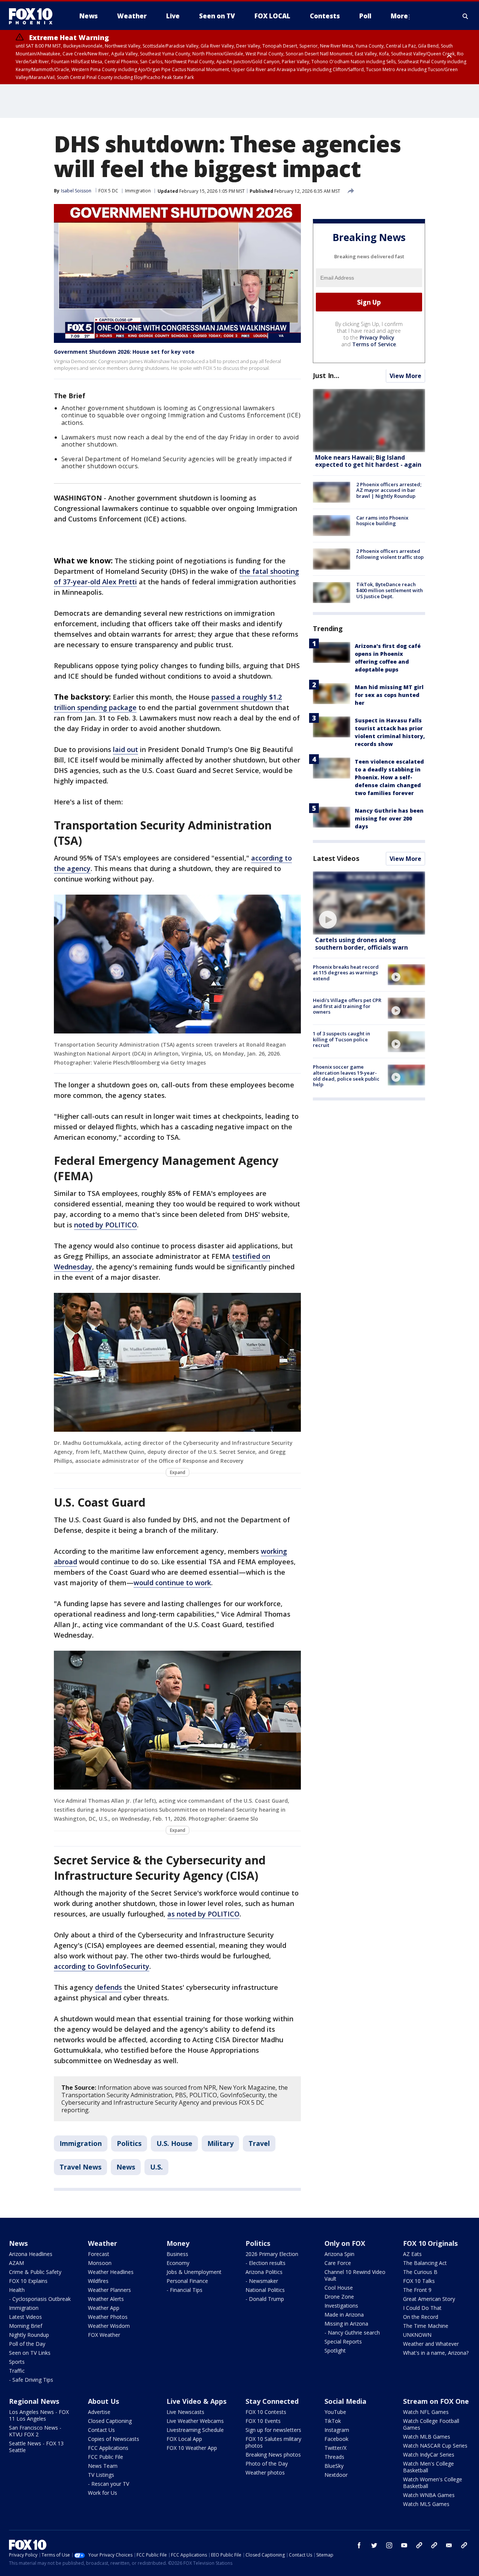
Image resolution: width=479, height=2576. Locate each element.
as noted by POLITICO (203, 1914)
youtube (404, 2545)
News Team (103, 2466)
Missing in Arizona (346, 2324)
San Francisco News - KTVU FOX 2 (35, 2431)
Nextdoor (336, 2475)
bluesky (434, 2545)
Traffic (17, 2371)
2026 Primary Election (272, 2254)
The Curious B (420, 2272)
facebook (359, 2545)
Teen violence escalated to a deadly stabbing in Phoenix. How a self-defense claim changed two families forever (389, 777)
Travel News (80, 2167)
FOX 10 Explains (28, 2281)
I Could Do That (422, 2308)
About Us (103, 2401)
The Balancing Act (425, 2263)
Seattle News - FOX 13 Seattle (36, 2447)
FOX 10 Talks (419, 2281)
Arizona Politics (264, 2272)
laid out (126, 749)
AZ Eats (412, 2254)
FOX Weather (104, 2335)
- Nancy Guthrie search (352, 2333)
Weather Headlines (111, 2272)
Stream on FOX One (436, 2401)
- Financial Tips (184, 2290)
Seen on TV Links (30, 2353)
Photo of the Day (267, 2464)
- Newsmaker (262, 2281)
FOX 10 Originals (430, 2243)
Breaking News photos (273, 2455)
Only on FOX (345, 2243)
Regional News (34, 2401)
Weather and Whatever (431, 2344)
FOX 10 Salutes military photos (273, 2442)
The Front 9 (417, 2290)
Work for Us (103, 2493)
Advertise (99, 2412)
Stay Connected (272, 2401)
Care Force (338, 2263)
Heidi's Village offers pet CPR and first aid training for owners (347, 1006)
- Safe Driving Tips (31, 2380)
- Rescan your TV (109, 2484)
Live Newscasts (185, 2412)
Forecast (99, 2254)
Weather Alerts (106, 2299)
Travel (259, 2143)
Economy (178, 2263)
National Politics (265, 2290)
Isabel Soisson (76, 191)
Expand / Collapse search (466, 16)
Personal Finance (187, 2281)
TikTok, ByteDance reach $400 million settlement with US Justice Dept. (390, 590)
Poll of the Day (27, 2344)
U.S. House (174, 2143)
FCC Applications (108, 2448)
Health (17, 2290)
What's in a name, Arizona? (436, 2353)
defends (109, 1987)
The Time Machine (426, 2326)
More (399, 16)
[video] (369, 903)
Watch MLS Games (426, 2504)
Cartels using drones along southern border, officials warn (361, 944)
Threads (334, 2457)
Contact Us (101, 2430)
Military (220, 2143)
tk (419, 2545)
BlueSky (334, 2466)
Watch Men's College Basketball (428, 2467)
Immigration (138, 191)
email (449, 2545)
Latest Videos (336, 858)
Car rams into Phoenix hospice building (382, 521)
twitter (374, 2545)
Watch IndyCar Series (429, 2455)
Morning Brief (26, 2326)
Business (177, 2254)
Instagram (337, 2430)
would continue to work (172, 1583)
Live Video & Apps (196, 2401)
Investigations (341, 2306)
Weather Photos (108, 2317)
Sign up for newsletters (273, 2430)
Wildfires (98, 2281)
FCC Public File (106, 2457)
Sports (17, 2362)
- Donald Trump (265, 2299)
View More (405, 376)
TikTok (333, 2421)
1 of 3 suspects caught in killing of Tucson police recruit (341, 1040)
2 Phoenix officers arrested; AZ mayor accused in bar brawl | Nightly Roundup (389, 490)
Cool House (339, 2288)
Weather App (104, 2308)
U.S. (156, 2167)
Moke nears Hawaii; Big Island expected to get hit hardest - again (368, 461)
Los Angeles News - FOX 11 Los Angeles (39, 2415)
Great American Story (429, 2299)
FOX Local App (184, 2439)
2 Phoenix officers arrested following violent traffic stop (390, 554)
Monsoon (100, 2263)
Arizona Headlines (31, 2254)
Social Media (345, 2401)
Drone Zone (339, 2297)
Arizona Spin (339, 2254)
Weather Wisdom (109, 2326)
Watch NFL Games (426, 2412)
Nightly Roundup (29, 2335)
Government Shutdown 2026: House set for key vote (124, 352)
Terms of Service (374, 345)
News (126, 2167)
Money (178, 2243)
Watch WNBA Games (429, 2495)
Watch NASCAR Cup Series (435, 2446)
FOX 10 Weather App (192, 2448)
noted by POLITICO (106, 1225)
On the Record (421, 2317)
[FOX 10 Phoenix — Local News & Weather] (34, 16)
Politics (129, 2143)
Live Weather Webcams (195, 2421)
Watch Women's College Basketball (433, 2483)
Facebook (336, 2439)
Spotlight (335, 2350)
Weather (103, 2243)
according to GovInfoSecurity (102, 1966)
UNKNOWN (417, 2335)
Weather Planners (109, 2290)
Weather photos (265, 2473)
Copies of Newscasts (114, 2439)
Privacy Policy (377, 338)
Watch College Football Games (431, 2424)
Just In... (326, 376)
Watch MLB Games (427, 2437)
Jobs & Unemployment (194, 2272)
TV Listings (101, 2475)
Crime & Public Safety (35, 2272)
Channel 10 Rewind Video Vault (355, 2275)
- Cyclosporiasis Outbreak (40, 2299)
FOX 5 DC (108, 191)
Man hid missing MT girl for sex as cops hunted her (389, 695)
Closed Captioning (110, 2421)
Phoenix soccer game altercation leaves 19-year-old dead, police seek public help (346, 1076)
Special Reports (343, 2341)
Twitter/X (335, 2448)
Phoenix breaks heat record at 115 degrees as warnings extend (346, 973)
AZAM (16, 2263)
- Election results (266, 2263)
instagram (389, 2545)
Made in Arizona (344, 2315)
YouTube (335, 2412)
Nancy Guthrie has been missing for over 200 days (389, 818)
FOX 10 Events (263, 2421)
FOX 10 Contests (266, 2412)
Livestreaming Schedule (195, 2430)
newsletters (464, 2545)
